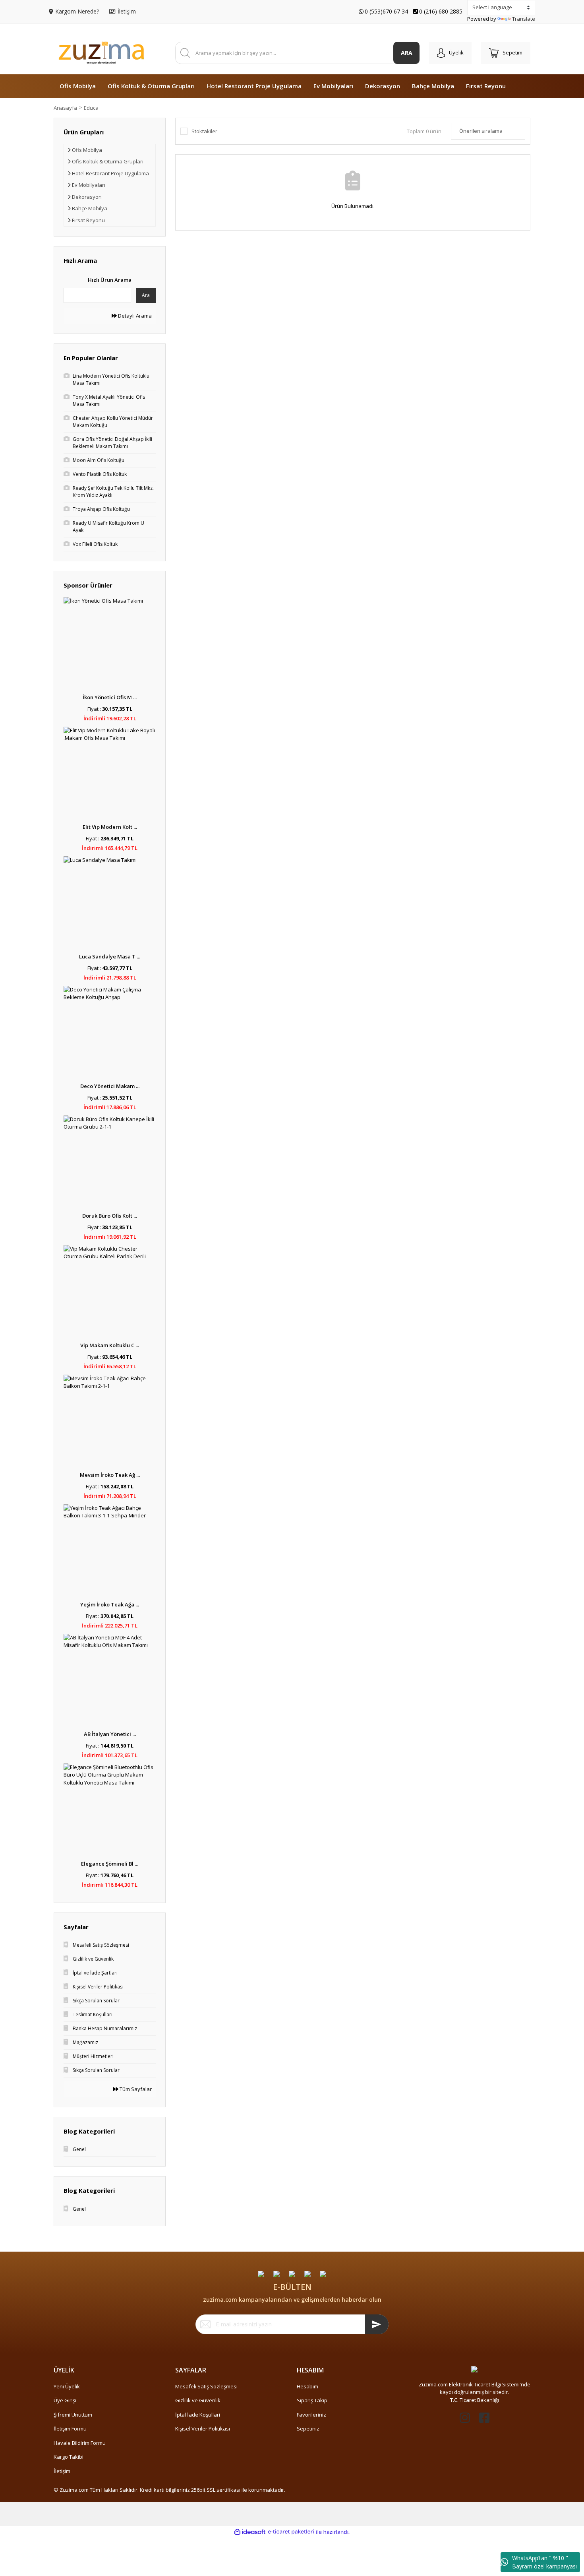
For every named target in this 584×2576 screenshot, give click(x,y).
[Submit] (377, 2324)
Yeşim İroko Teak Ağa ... (110, 1604)
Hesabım (307, 2386)
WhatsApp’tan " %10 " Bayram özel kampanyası (544, 2562)
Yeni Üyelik (67, 2386)
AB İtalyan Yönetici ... (110, 1734)
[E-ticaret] (291, 2532)
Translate (524, 19)
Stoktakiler (204, 131)
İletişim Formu (70, 2429)
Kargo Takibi (69, 2457)
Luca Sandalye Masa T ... (110, 956)
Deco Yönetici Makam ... (110, 1086)
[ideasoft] (250, 2532)
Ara (146, 295)
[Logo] (101, 53)
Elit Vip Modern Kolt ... (110, 827)
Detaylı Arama (134, 316)
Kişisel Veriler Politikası (203, 2429)
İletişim (62, 2471)
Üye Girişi (65, 2400)
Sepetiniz (308, 2429)
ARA (407, 53)
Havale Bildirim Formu (80, 2443)
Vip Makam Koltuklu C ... (110, 1345)
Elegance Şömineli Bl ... (110, 1864)
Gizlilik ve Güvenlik (198, 2400)
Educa (91, 108)
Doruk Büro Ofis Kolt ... (110, 1216)
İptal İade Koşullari (198, 2415)
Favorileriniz (311, 2415)
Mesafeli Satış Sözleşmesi (206, 2386)
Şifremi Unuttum (73, 2415)
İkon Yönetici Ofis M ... (110, 697)
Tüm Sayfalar (135, 2089)
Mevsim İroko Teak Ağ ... (110, 1475)
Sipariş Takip (312, 2400)
